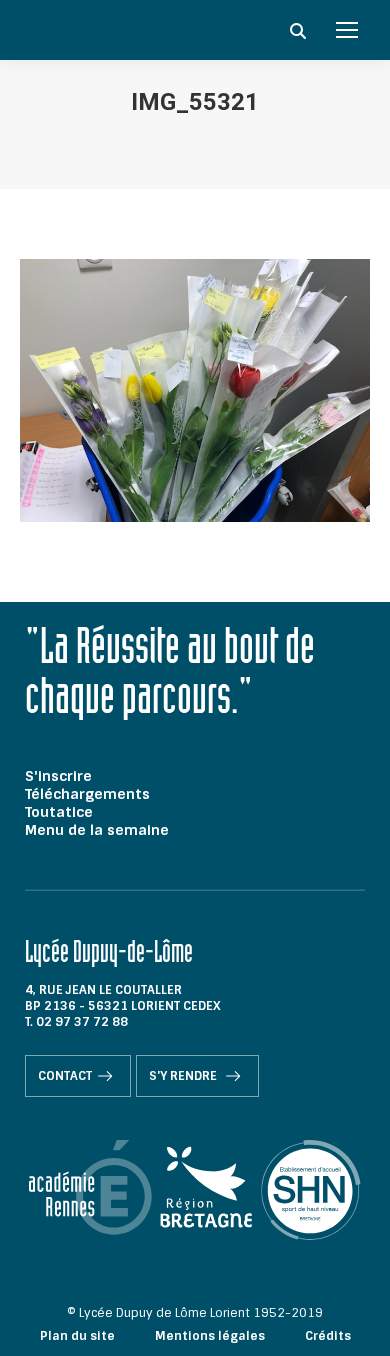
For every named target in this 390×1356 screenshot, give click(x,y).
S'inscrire (58, 776)
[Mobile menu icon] (347, 30)
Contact (65, 1076)
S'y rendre (184, 1076)
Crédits (328, 1336)
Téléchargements (87, 794)
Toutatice (59, 812)
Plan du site (77, 1336)
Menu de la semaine (97, 830)
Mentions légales (210, 1336)
